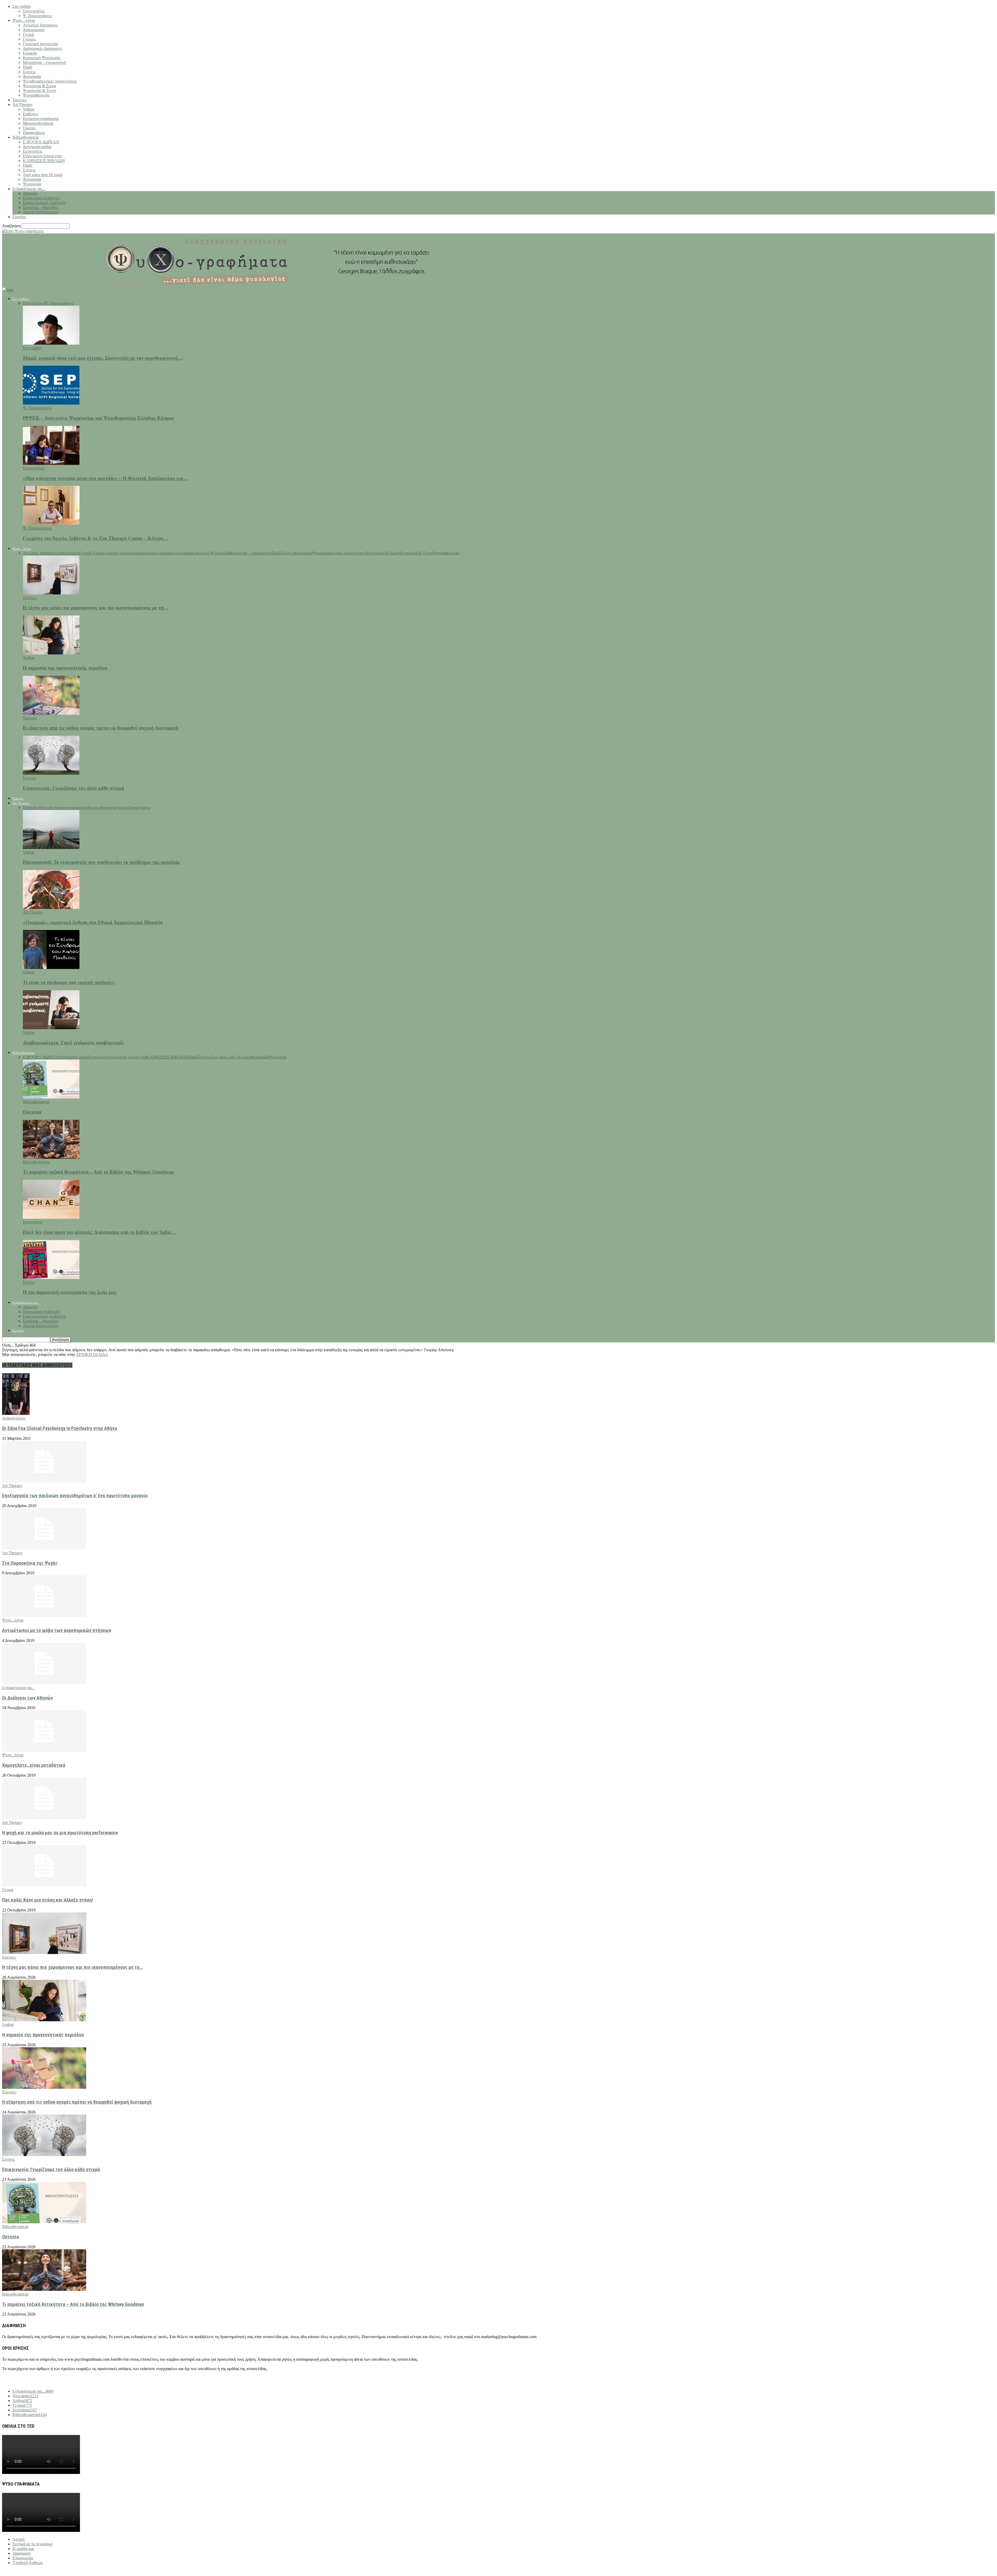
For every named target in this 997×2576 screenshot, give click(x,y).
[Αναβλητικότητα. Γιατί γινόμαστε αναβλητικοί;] (51, 1028)
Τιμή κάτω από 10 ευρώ (43, 175)
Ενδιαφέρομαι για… (29, 189)
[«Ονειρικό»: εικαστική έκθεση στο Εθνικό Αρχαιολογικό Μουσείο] (51, 908)
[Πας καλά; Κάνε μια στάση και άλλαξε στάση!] (44, 1885)
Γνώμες (29, 39)
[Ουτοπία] (51, 1097)
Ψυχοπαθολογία (36, 95)
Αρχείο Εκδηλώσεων (41, 212)
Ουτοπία (32, 1112)
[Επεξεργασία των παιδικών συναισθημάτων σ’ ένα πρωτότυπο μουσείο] (44, 1481)
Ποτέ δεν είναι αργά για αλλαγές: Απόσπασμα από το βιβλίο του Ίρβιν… (99, 1232)
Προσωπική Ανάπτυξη (41, 198)
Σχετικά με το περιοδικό (32, 2544)
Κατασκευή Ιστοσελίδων (36, 2571)
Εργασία (30, 53)
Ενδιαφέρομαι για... (18, 1688)
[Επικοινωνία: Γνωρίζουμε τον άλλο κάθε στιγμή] (51, 773)
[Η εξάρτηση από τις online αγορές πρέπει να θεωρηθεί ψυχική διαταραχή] (51, 713)
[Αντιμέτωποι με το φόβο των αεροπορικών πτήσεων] (44, 1615)
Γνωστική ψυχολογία (40, 44)
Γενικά (28, 34)
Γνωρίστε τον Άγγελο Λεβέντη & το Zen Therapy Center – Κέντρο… (96, 538)
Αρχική (19, 2539)
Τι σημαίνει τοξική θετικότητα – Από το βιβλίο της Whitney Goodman (98, 1172)
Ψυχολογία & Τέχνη (39, 91)
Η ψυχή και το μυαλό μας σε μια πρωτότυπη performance (60, 1833)
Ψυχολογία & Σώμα (39, 86)
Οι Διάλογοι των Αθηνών (28, 1698)
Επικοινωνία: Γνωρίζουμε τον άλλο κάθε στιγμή (73, 788)
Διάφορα (30, 193)
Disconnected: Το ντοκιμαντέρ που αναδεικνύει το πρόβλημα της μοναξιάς (101, 862)
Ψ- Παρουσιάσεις (37, 16)
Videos (29, 109)
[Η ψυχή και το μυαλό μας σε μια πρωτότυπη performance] (44, 1818)
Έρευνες (19, 100)
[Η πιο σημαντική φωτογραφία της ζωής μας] (51, 1278)
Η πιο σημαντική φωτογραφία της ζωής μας (70, 1292)
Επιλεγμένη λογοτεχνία (42, 156)
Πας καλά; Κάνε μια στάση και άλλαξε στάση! (48, 1900)
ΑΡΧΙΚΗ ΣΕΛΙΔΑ (92, 1354)
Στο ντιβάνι (22, 6)
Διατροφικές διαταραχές (43, 48)
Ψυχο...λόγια (13, 1620)
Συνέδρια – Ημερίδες (41, 207)
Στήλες (29, 1282)
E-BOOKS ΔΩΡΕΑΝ (41, 142)
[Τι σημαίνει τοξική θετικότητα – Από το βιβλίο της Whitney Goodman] (51, 1157)
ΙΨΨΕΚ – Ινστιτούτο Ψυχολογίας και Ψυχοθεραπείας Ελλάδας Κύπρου (98, 418)
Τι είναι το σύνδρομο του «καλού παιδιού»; (69, 982)
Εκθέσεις (31, 114)
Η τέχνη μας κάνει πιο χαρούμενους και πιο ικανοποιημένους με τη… (96, 608)
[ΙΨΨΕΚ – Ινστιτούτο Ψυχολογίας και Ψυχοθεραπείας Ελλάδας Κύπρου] (51, 403)
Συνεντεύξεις (34, 11)
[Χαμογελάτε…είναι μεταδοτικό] (44, 1750)
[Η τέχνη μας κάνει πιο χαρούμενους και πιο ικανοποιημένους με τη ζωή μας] (51, 593)
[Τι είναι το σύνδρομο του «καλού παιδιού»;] (51, 968)
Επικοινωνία (23, 2558)
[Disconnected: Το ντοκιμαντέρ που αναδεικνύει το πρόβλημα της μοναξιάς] (51, 848)
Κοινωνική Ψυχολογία (41, 58)
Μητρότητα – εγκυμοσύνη (45, 62)
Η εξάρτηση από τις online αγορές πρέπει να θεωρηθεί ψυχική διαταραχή (100, 728)
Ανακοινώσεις (14, 1418)
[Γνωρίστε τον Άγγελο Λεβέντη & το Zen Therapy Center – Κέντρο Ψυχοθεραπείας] (51, 523)
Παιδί (28, 67)
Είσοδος (19, 217)
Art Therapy (23, 105)
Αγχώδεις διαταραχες (40, 25)
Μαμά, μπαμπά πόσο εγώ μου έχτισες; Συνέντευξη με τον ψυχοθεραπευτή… (103, 358)
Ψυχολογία (32, 184)
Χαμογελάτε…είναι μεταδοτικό (34, 1765)
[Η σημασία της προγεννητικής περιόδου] (51, 653)
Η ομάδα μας (23, 2549)
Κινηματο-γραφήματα (41, 119)
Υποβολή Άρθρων (28, 2563)
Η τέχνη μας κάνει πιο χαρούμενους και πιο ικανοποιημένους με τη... (73, 1967)
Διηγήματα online (37, 147)
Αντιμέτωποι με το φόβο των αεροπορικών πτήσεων (57, 1630)
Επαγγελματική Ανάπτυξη (44, 203)
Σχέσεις (29, 72)
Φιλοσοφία (32, 76)
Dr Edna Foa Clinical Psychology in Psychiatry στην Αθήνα (60, 1428)
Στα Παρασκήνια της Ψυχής (30, 1563)
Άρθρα (29, 658)
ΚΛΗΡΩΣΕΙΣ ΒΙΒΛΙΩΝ (44, 161)
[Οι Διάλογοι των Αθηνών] (44, 1683)
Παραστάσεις (34, 133)
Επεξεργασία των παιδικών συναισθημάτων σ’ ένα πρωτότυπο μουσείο (75, 1496)
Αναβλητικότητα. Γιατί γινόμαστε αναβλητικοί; (73, 1043)
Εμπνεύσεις (33, 151)
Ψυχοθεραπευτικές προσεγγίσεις (50, 81)
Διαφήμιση (21, 2553)
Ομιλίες (29, 128)
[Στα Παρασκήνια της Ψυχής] (44, 1548)
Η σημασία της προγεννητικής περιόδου (65, 668)
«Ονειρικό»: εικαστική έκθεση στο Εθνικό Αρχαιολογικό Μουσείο (93, 922)
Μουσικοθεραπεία (38, 123)
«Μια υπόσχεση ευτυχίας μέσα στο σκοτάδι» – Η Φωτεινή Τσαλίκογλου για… (105, 478)
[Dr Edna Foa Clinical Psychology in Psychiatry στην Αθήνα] (16, 1413)
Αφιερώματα (33, 30)
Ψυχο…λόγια (24, 20)
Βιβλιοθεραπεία (26, 137)
